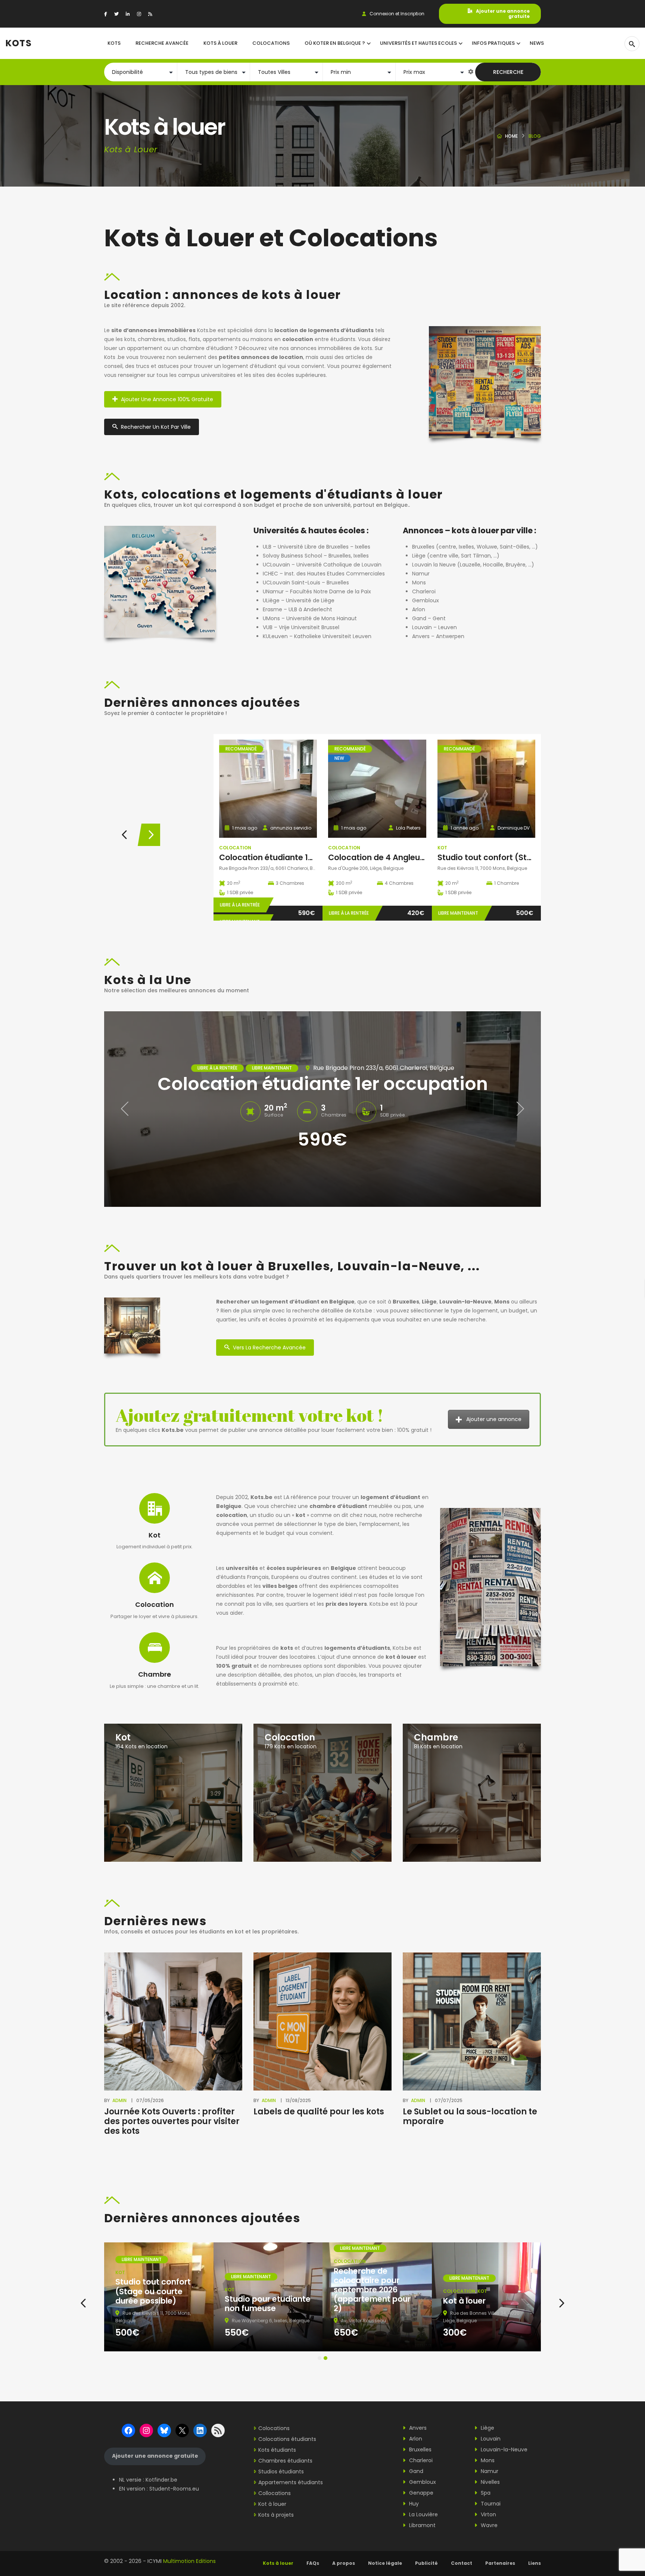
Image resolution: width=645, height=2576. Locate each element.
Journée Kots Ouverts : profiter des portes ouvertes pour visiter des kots (172, 2121)
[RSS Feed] (150, 14)
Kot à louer (464, 2301)
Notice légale (385, 2563)
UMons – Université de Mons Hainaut (310, 618)
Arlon (419, 609)
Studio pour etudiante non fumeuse (268, 2304)
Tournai (490, 2504)
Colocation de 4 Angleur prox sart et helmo (412, 857)
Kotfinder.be (161, 2480)
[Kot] (173, 1792)
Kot (442, 848)
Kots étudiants (277, 2450)
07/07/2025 (449, 2100)
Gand (419, 618)
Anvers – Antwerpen (438, 636)
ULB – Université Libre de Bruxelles (306, 547)
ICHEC (270, 574)
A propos (344, 2563)
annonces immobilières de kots (331, 348)
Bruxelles (423, 547)
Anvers (417, 2428)
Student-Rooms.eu (174, 2489)
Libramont (422, 2525)
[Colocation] (322, 1792)
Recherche (508, 72)
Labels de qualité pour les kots (319, 2112)
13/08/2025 (298, 2100)
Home (511, 136)
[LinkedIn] (128, 14)
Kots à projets (276, 2515)
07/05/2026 (150, 2100)
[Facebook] (106, 14)
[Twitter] (116, 14)
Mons (419, 583)
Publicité (426, 2563)
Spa (485, 2493)
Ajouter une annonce (494, 1419)
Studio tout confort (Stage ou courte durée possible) (153, 2291)
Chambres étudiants (285, 2461)
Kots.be (207, 330)
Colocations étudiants (287, 2439)
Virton (488, 2514)
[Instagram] (139, 14)
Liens (535, 2563)
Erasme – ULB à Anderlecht (297, 609)
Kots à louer (278, 2563)
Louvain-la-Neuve (503, 2449)
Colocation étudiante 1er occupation (291, 857)
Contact (462, 2563)
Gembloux (426, 600)
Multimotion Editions (189, 2561)
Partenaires (500, 2563)
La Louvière (423, 2514)
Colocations (274, 2428)
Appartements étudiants (291, 2482)
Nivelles (490, 2482)
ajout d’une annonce (349, 1657)
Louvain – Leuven (434, 627)
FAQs (313, 2563)
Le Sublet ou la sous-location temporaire (470, 2116)
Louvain (490, 2439)
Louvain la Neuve (434, 565)
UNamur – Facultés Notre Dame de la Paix (317, 591)
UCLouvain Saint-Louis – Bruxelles (306, 583)
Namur (421, 574)
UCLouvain (276, 565)
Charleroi (424, 591)
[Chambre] (472, 1792)
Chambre (155, 1674)
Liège (419, 556)
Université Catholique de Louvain (339, 565)
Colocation (235, 848)
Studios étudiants (281, 2472)
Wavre (488, 2525)
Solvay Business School (292, 556)
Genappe (420, 2493)
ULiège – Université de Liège (299, 600)
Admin (119, 2100)
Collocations (275, 2493)
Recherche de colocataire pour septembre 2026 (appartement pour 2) (372, 2290)
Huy (413, 2504)
